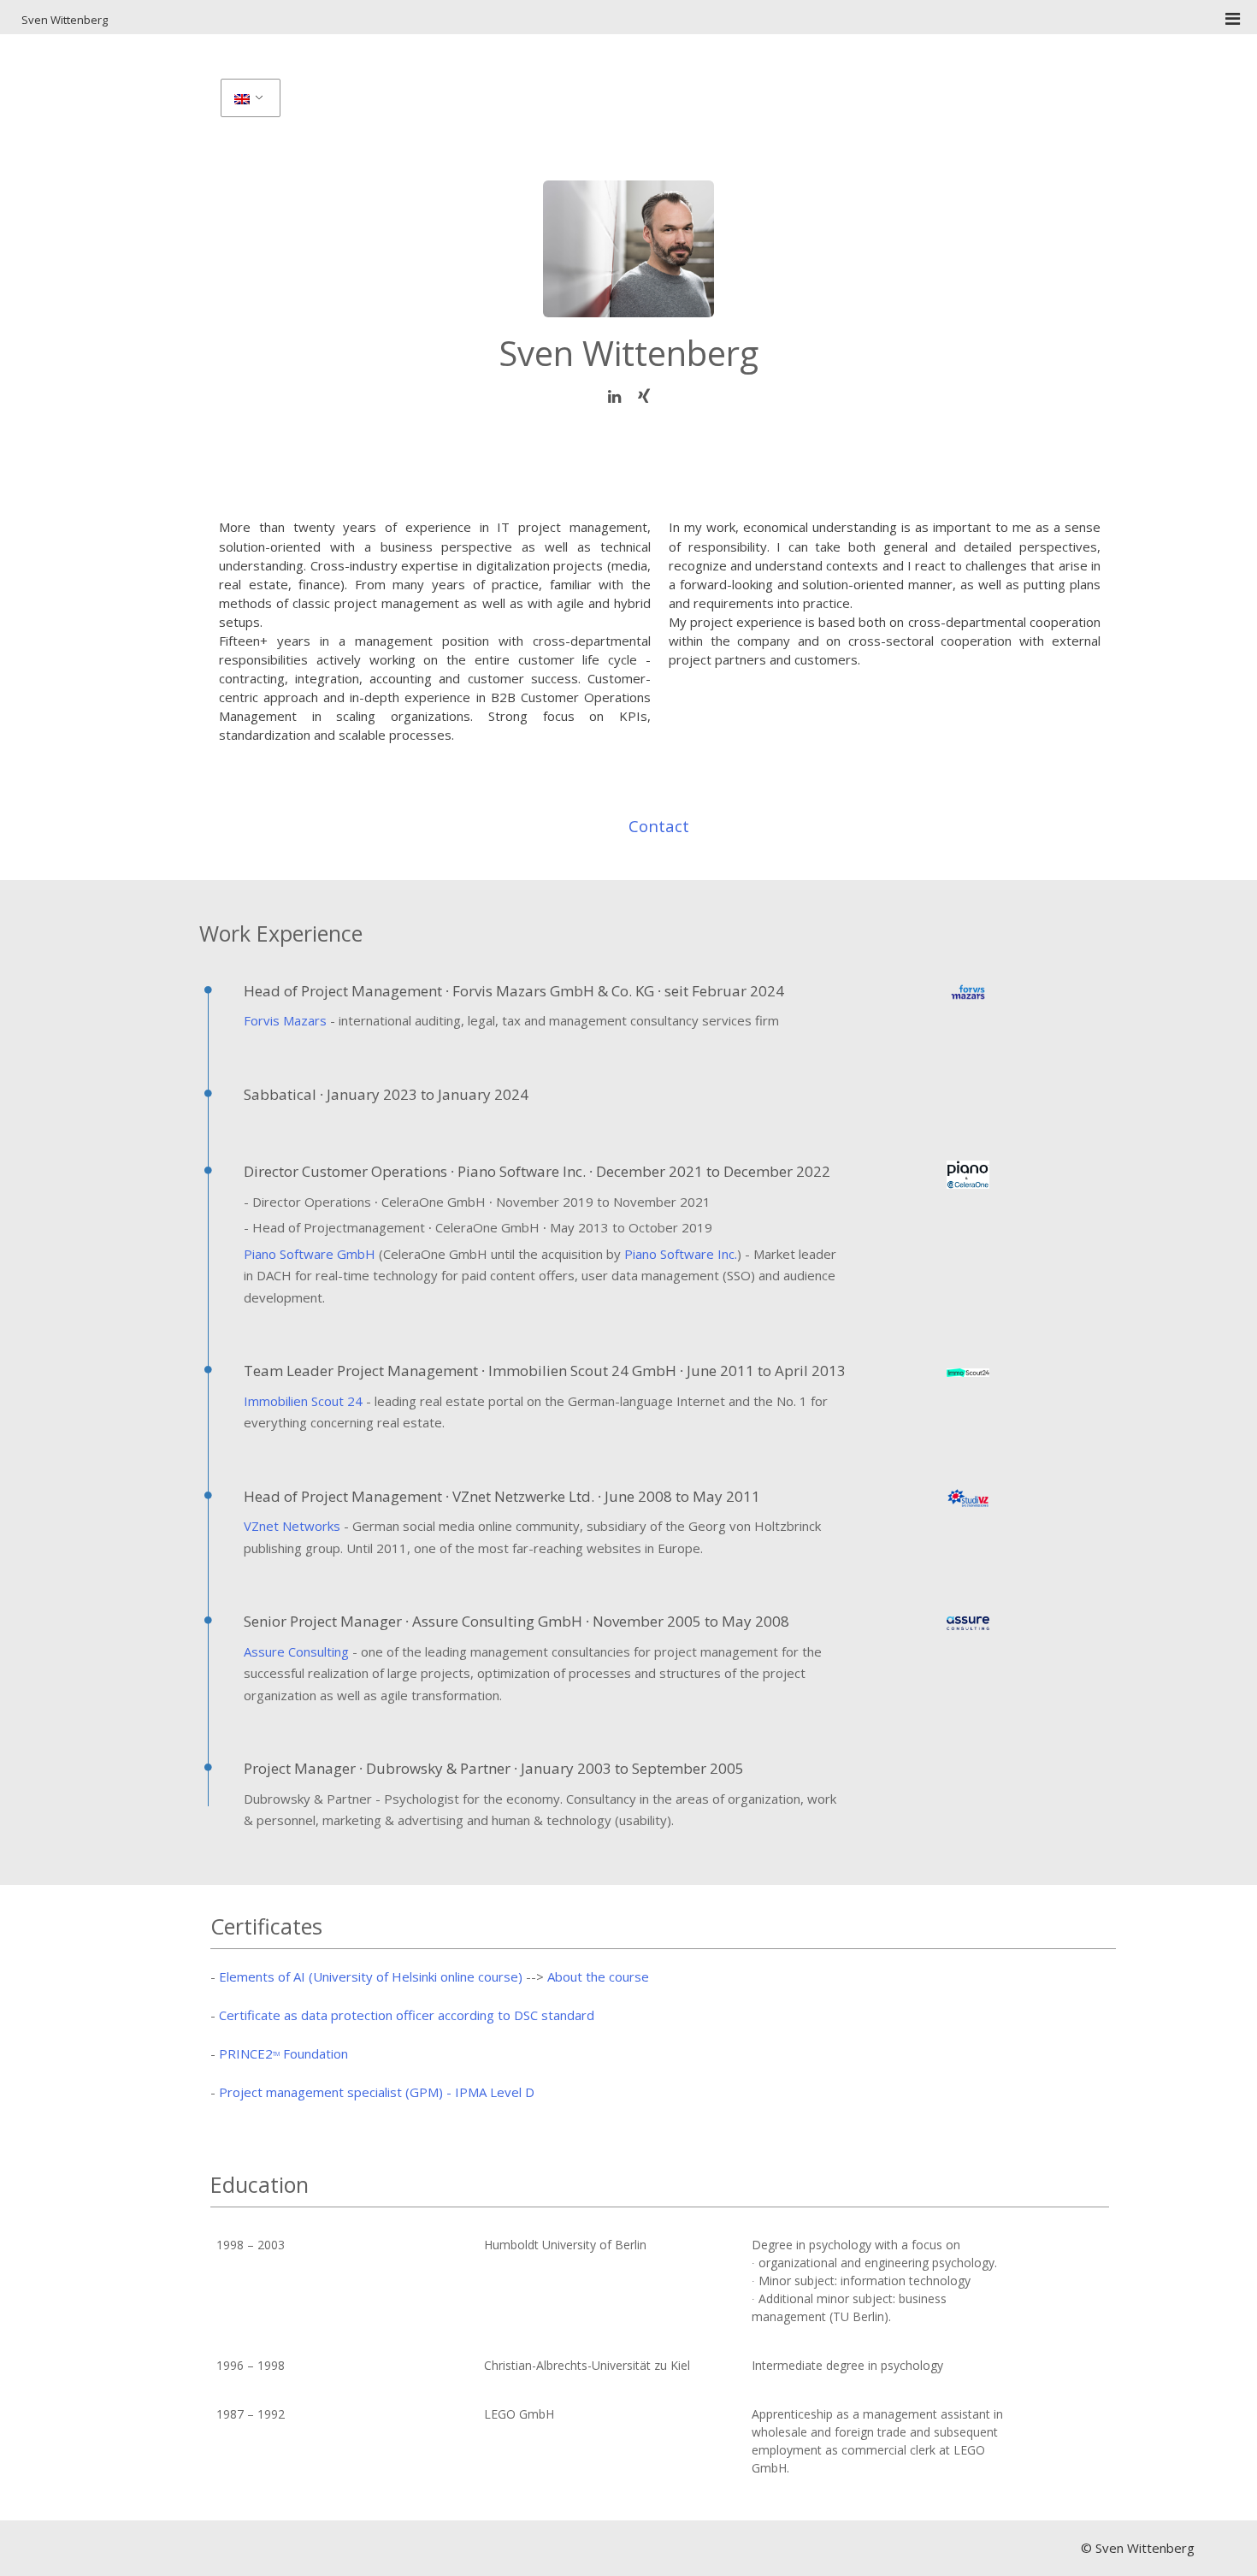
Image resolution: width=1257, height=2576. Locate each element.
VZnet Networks (292, 1526)
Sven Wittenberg (65, 20)
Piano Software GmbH (310, 1254)
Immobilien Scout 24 (303, 1401)
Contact (659, 826)
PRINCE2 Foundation (283, 2053)
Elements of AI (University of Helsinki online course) (371, 1976)
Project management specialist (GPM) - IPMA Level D (377, 2092)
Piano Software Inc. (681, 1254)
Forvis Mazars (285, 1020)
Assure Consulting (296, 1651)
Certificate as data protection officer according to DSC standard (407, 2015)
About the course (598, 1976)
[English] (249, 98)
